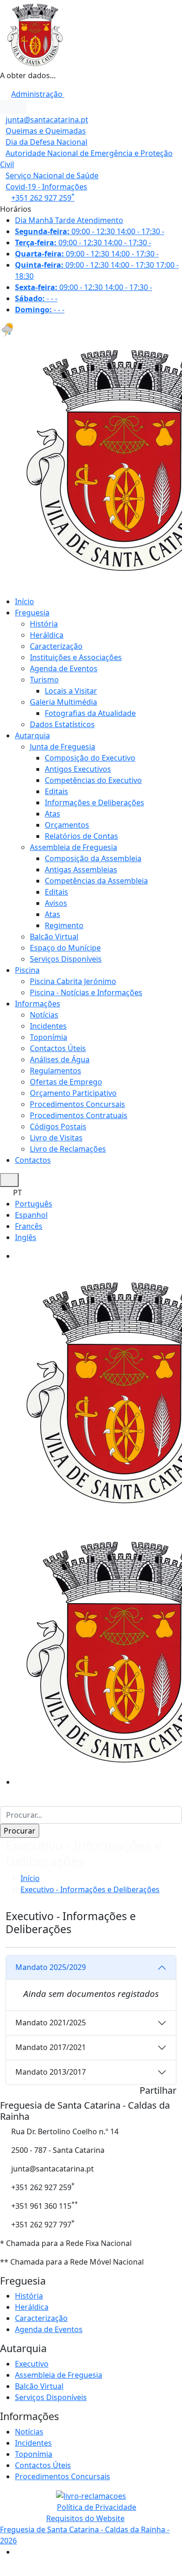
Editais (56, 791)
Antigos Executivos (78, 769)
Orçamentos (67, 825)
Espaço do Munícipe (65, 948)
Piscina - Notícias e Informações (86, 992)
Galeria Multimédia (63, 702)
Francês (29, 1226)
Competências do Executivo (93, 780)
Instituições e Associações (76, 657)
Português (34, 1204)
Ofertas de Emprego (66, 1082)
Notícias (44, 1015)
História (44, 624)
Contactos (33, 1160)
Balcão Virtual (54, 937)
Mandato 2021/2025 (51, 2023)
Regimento (64, 925)
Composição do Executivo (90, 758)
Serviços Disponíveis (66, 959)
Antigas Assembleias (81, 870)
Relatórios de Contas (81, 836)
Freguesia (32, 613)
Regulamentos (56, 1071)
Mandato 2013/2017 (51, 2072)
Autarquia (32, 735)
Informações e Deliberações (94, 802)
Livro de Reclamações (68, 1149)
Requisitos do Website (85, 2518)
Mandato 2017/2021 (51, 2047)
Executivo (32, 2364)
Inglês (26, 1237)
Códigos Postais (58, 1126)
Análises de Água (60, 1059)
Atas (52, 814)
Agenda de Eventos (64, 668)
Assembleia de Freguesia (73, 847)
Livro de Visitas (56, 1138)
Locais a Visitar (71, 691)
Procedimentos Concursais (77, 1104)
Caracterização (56, 646)
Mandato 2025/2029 (51, 1967)
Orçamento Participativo (73, 1093)
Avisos (56, 903)
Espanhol (31, 1215)
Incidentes (48, 1026)
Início (24, 601)
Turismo (44, 680)
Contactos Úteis (58, 1048)
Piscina (27, 970)
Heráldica (47, 635)
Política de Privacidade (97, 2507)
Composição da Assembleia (93, 858)
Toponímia (49, 1037)
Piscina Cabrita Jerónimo (73, 981)
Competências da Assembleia (96, 881)
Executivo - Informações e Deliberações (90, 1889)
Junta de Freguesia (63, 747)
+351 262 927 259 (43, 198)
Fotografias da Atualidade (90, 713)
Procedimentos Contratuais (79, 1115)
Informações (38, 1004)
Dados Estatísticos (62, 724)
